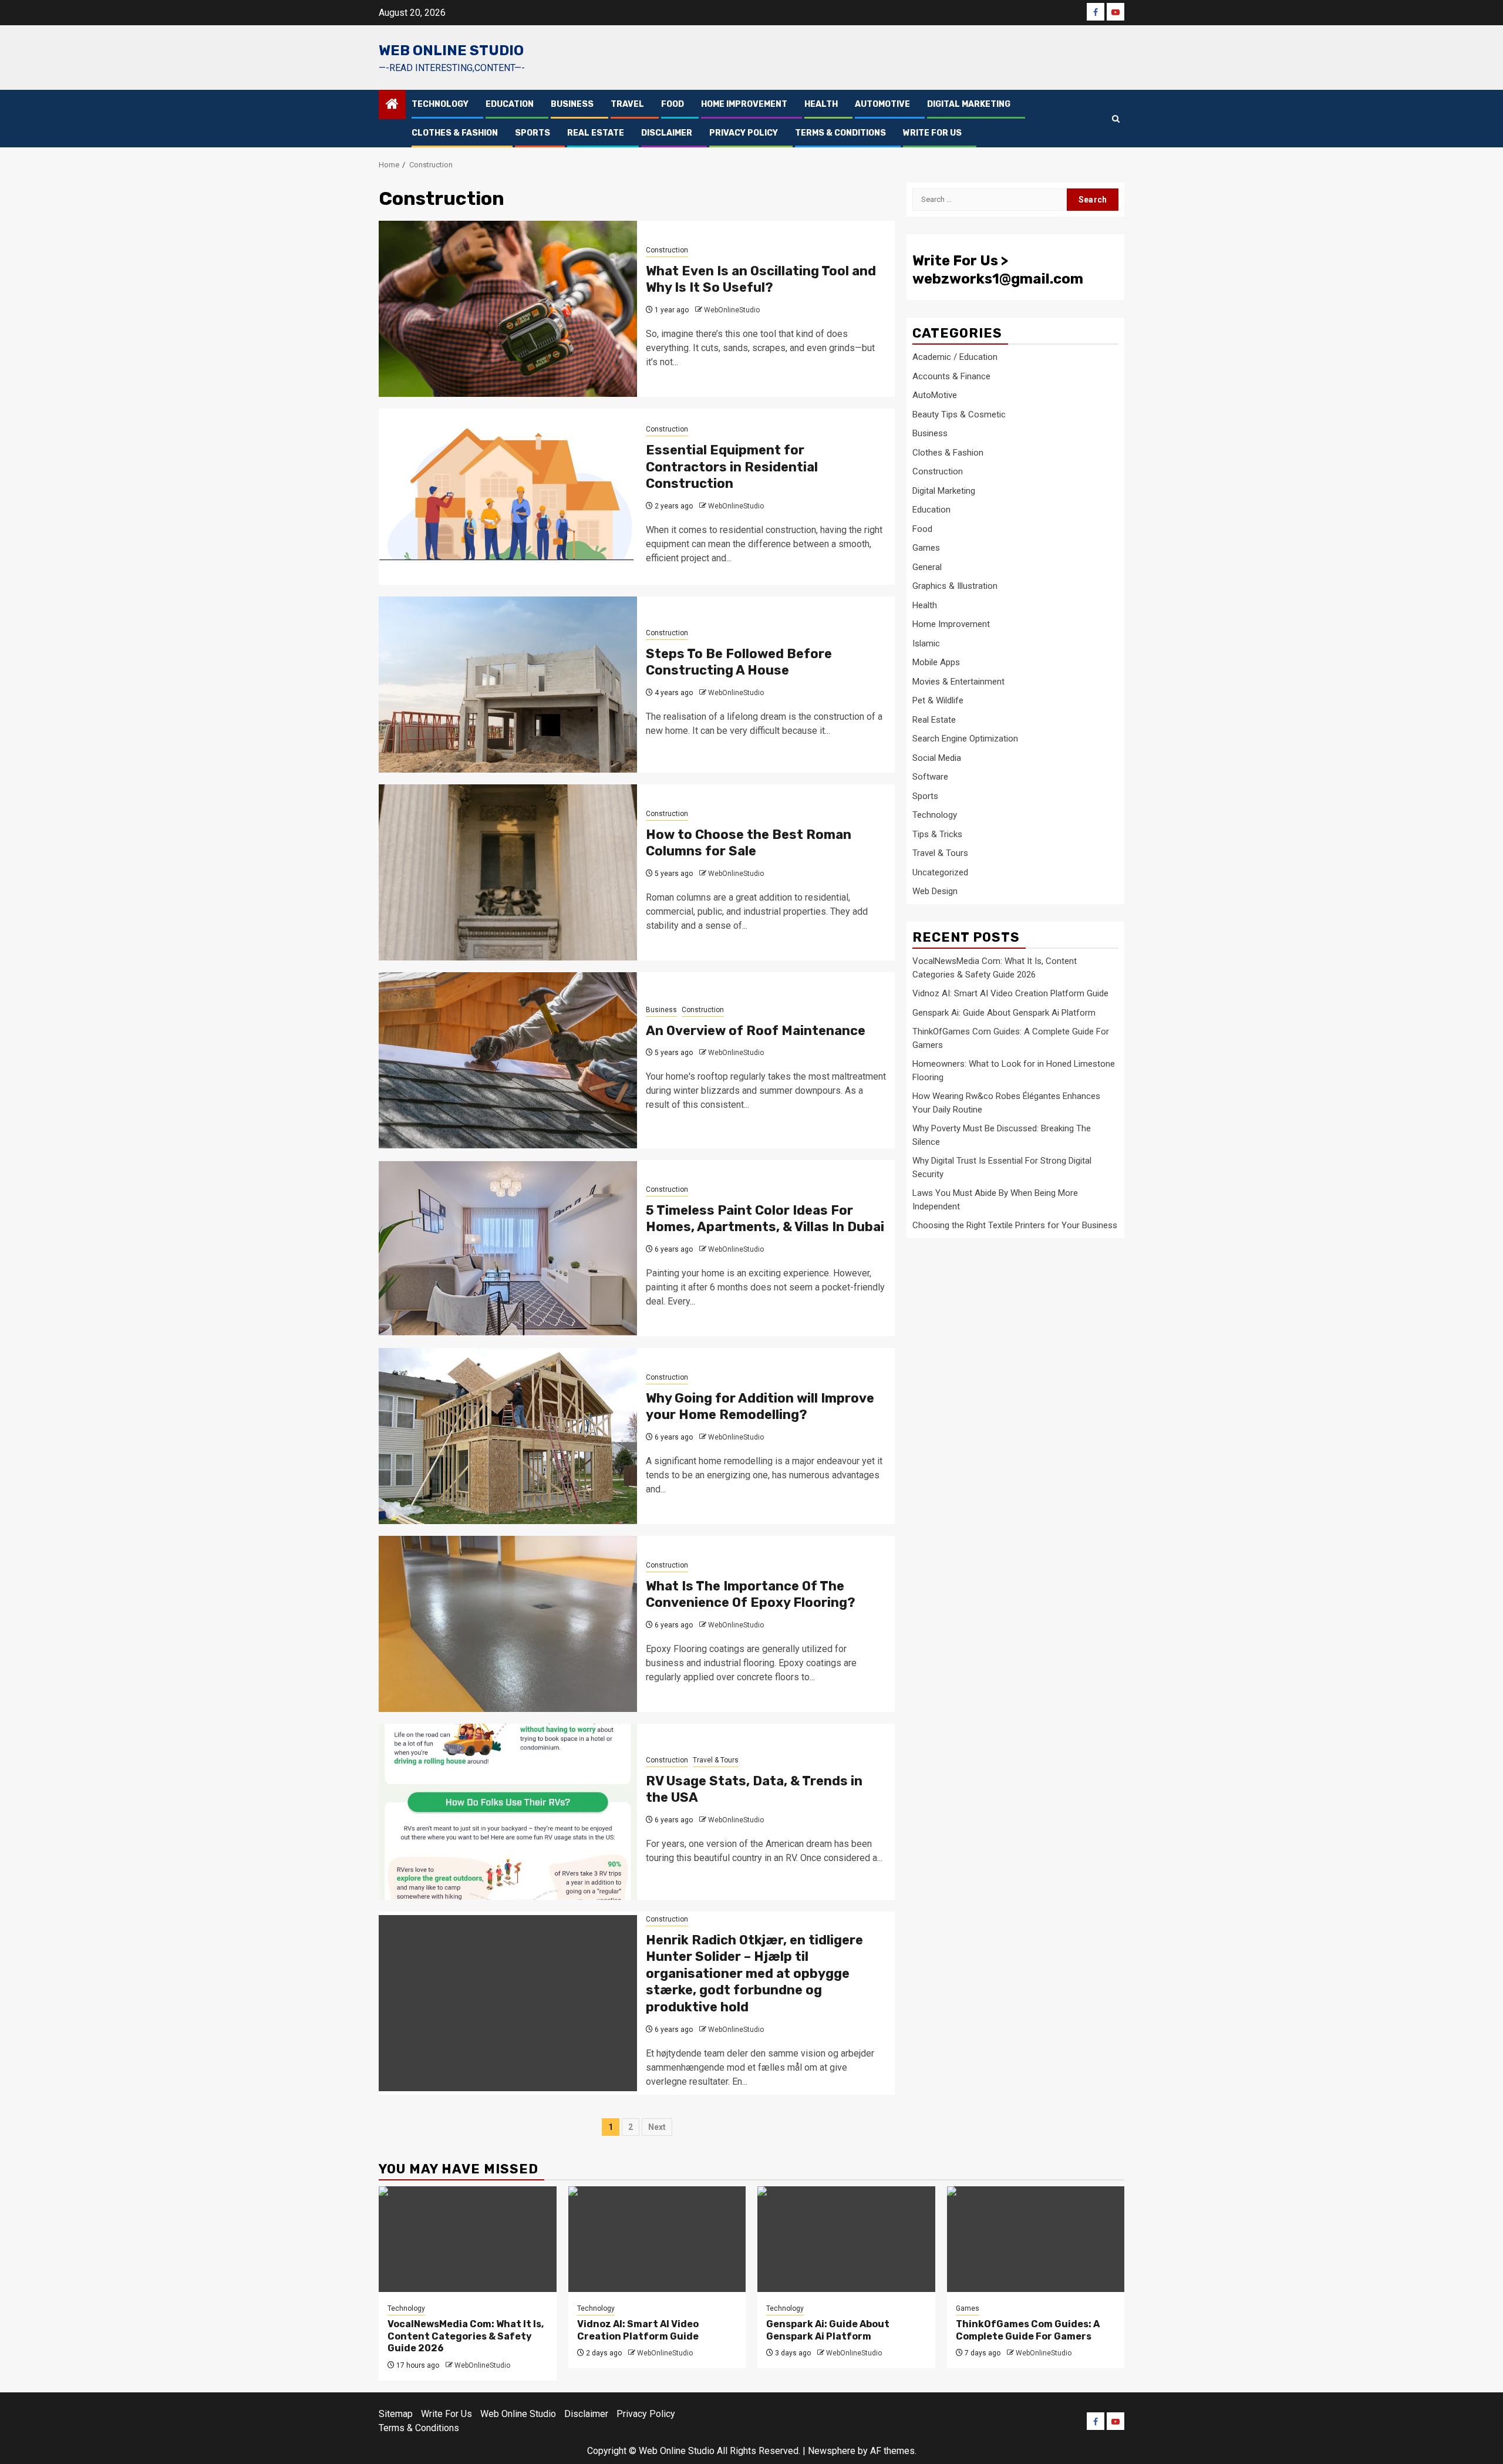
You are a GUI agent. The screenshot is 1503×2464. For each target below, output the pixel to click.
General (927, 567)
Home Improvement (744, 104)
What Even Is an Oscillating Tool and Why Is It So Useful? (761, 279)
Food (673, 104)
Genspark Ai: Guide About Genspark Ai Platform (1004, 1012)
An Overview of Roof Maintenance (756, 1031)
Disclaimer (667, 133)
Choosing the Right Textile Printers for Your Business (1015, 1225)
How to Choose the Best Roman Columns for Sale (749, 843)
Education (510, 104)
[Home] (392, 105)
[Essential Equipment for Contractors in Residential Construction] (508, 497)
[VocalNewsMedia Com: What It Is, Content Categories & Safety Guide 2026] (468, 2239)
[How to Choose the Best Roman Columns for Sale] (508, 872)
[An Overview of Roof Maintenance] (508, 1060)
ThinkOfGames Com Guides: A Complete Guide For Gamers (1028, 2330)
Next (657, 2127)
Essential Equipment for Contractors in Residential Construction (732, 467)
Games (926, 548)
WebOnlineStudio (732, 310)
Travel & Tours (716, 1760)
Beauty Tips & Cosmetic (959, 414)
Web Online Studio (451, 50)
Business (572, 104)
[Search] (1116, 119)
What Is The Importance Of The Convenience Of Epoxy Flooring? (751, 1595)
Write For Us (932, 133)
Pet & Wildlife (938, 700)
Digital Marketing (969, 104)
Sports (533, 133)
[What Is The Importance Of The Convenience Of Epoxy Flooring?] (508, 1624)
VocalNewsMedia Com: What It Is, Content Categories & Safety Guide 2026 (466, 2336)
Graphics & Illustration (955, 586)
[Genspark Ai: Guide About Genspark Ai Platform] (846, 2239)
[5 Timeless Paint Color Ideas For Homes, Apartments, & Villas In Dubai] (508, 1248)
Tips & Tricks (937, 834)
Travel (627, 104)
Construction (667, 250)
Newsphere (832, 2451)
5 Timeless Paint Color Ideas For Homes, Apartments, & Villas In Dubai (765, 1219)
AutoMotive (882, 104)
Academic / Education (955, 357)
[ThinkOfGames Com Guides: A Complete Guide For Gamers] (1036, 2239)
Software (930, 777)
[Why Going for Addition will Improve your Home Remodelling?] (508, 1436)
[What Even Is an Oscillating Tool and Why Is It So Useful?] (508, 309)
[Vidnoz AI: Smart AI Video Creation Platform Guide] (657, 2239)
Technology (440, 104)
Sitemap (396, 2414)
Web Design (935, 891)
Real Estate (596, 133)
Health (821, 104)
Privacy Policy (744, 133)
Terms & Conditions (840, 133)
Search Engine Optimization (965, 739)
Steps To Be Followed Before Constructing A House (739, 662)
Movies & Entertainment (958, 682)
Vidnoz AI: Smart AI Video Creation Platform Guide (1010, 993)
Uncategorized (940, 872)
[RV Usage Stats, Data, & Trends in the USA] (508, 1812)
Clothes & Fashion (455, 133)
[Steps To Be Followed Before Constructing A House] (508, 685)
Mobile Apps (936, 662)
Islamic (926, 643)
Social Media (937, 758)
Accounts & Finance (951, 376)
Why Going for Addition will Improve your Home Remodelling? (760, 1407)
